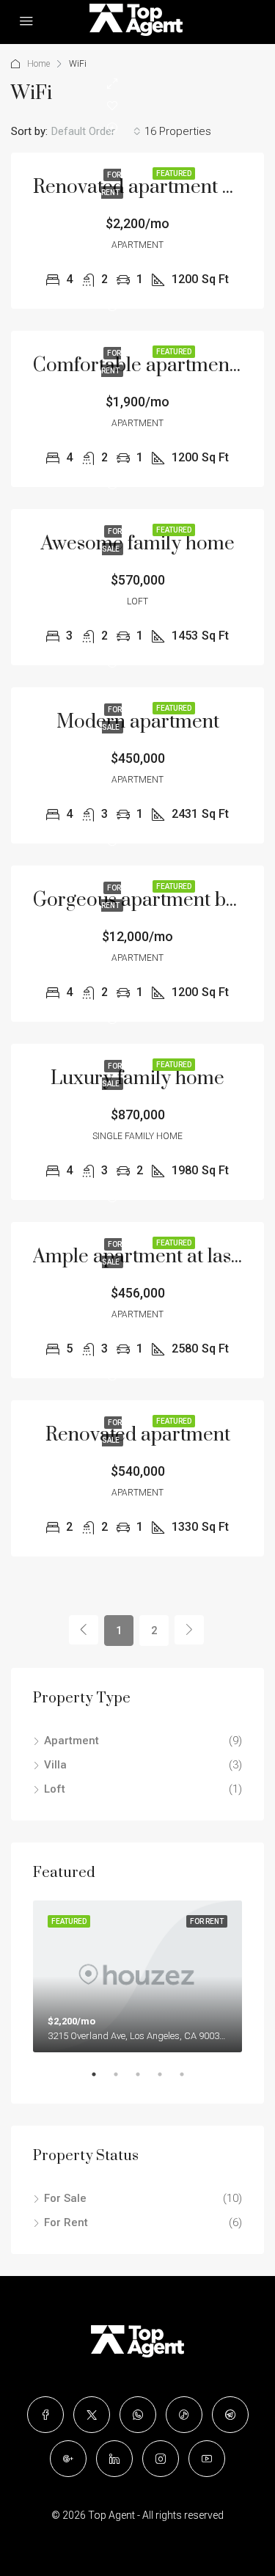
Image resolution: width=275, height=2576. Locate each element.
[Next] (189, 1630)
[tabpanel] (137, 1976)
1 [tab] (101, 2080)
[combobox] (96, 131)
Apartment (71, 1741)
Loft (55, 1789)
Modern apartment (138, 722)
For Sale (65, 2198)
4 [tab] (167, 2080)
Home (38, 64)
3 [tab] (145, 2080)
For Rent (66, 2222)
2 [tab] (123, 2080)
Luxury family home (137, 1079)
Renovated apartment (138, 1435)
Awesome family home (138, 544)
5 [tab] (189, 2080)
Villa (55, 1765)
